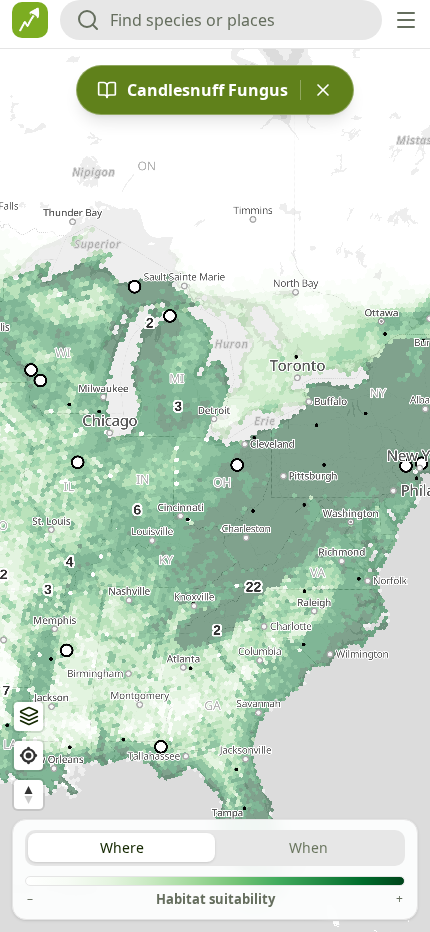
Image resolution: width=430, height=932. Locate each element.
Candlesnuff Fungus (207, 90)
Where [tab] (122, 847)
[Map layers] (28, 716)
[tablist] (215, 848)
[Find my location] (28, 755)
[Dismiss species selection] (323, 90)
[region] (215, 490)
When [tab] (308, 847)
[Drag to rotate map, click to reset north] (28, 794)
